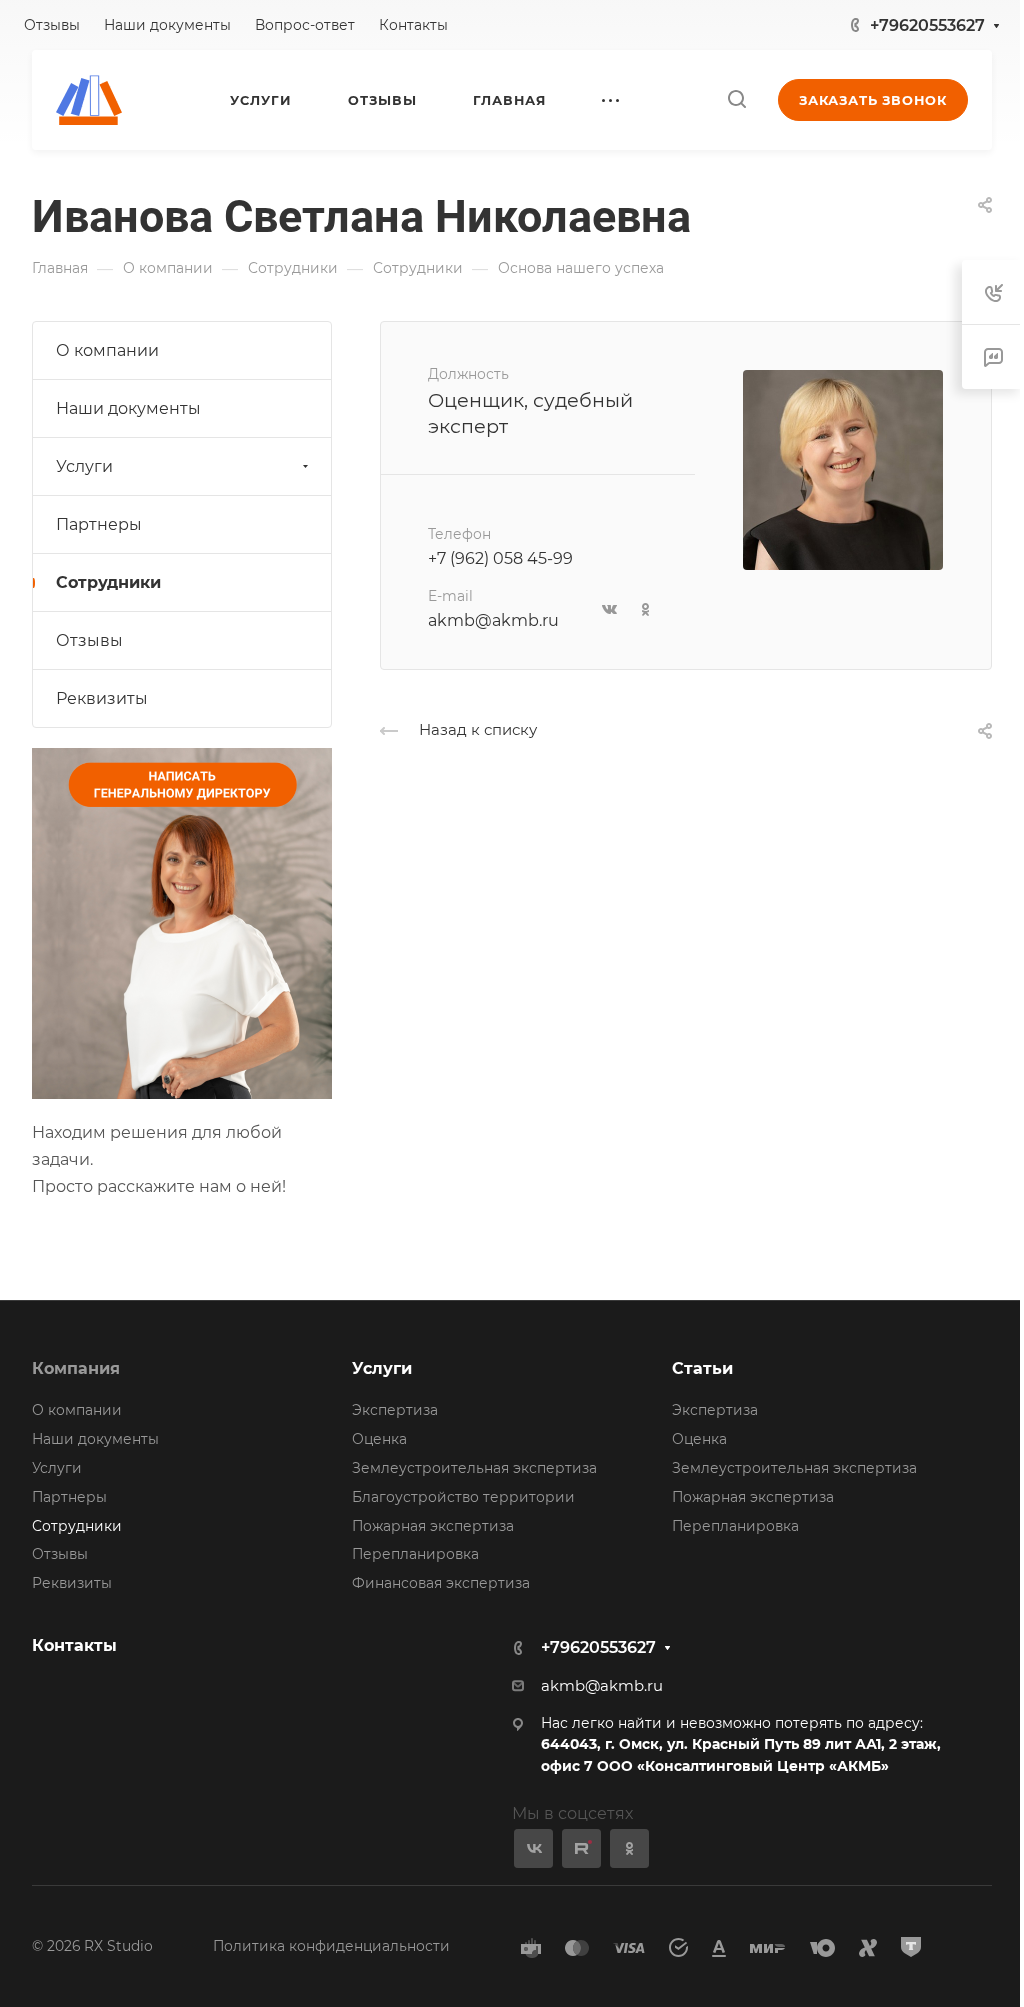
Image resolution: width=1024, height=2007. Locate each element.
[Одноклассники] (629, 1848)
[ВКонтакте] (533, 1848)
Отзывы (89, 640)
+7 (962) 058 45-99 (500, 558)
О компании (107, 350)
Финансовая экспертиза (441, 1583)
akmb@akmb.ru (493, 620)
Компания (76, 1368)
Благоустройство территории (463, 1497)
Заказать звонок (873, 100)
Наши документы (128, 408)
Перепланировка (415, 1554)
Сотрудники (108, 582)
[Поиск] (736, 99)
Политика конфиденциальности (331, 1946)
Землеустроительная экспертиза (474, 1468)
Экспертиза (395, 1410)
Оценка (379, 1439)
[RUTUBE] (581, 1848)
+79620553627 (927, 25)
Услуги (84, 466)
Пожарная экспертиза (433, 1526)
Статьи (702, 1368)
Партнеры (99, 524)
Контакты (74, 1645)
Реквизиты (102, 698)
